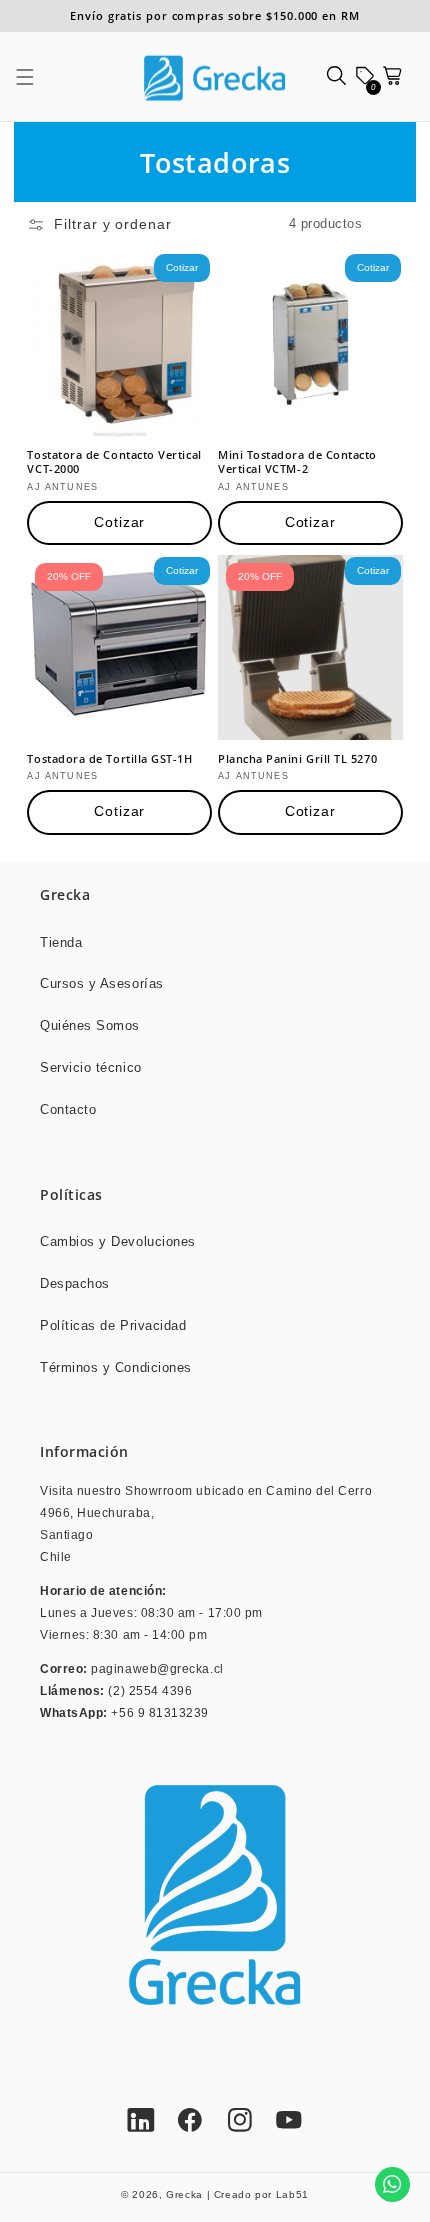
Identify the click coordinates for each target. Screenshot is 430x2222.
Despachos (75, 1284)
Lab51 (292, 2194)
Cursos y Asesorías (102, 984)
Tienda (61, 943)
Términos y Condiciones (116, 1368)
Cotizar (119, 522)
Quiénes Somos (90, 1026)
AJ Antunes (62, 487)
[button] (36, 77)
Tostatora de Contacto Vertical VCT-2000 (114, 462)
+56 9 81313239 (160, 1712)
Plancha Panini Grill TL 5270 (297, 759)
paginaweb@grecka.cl (157, 1668)
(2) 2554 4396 (150, 1690)
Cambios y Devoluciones (118, 1242)
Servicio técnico (91, 1068)
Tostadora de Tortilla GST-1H (109, 759)
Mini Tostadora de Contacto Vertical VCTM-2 (297, 462)
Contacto (68, 1110)
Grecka (184, 2194)
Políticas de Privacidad (113, 1326)
